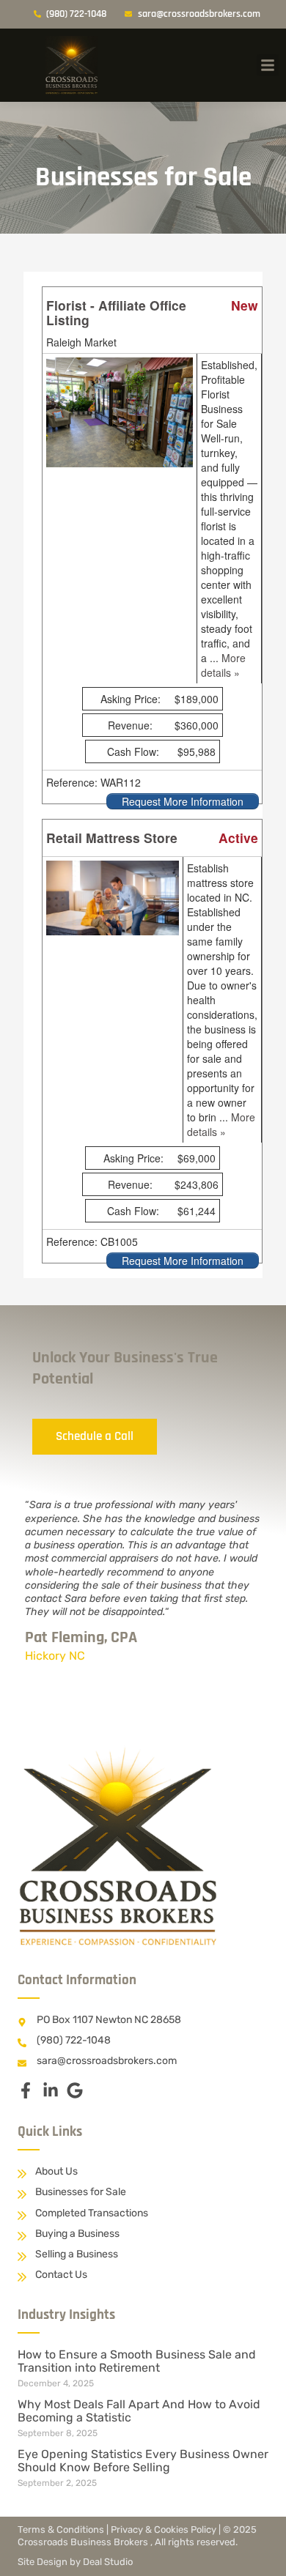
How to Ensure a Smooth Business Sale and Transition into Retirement (137, 2361)
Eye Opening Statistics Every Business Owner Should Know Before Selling (143, 2461)
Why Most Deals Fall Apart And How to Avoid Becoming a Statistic (139, 2411)
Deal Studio (108, 2562)
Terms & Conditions (61, 2529)
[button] (268, 65)
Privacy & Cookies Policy (164, 2529)
